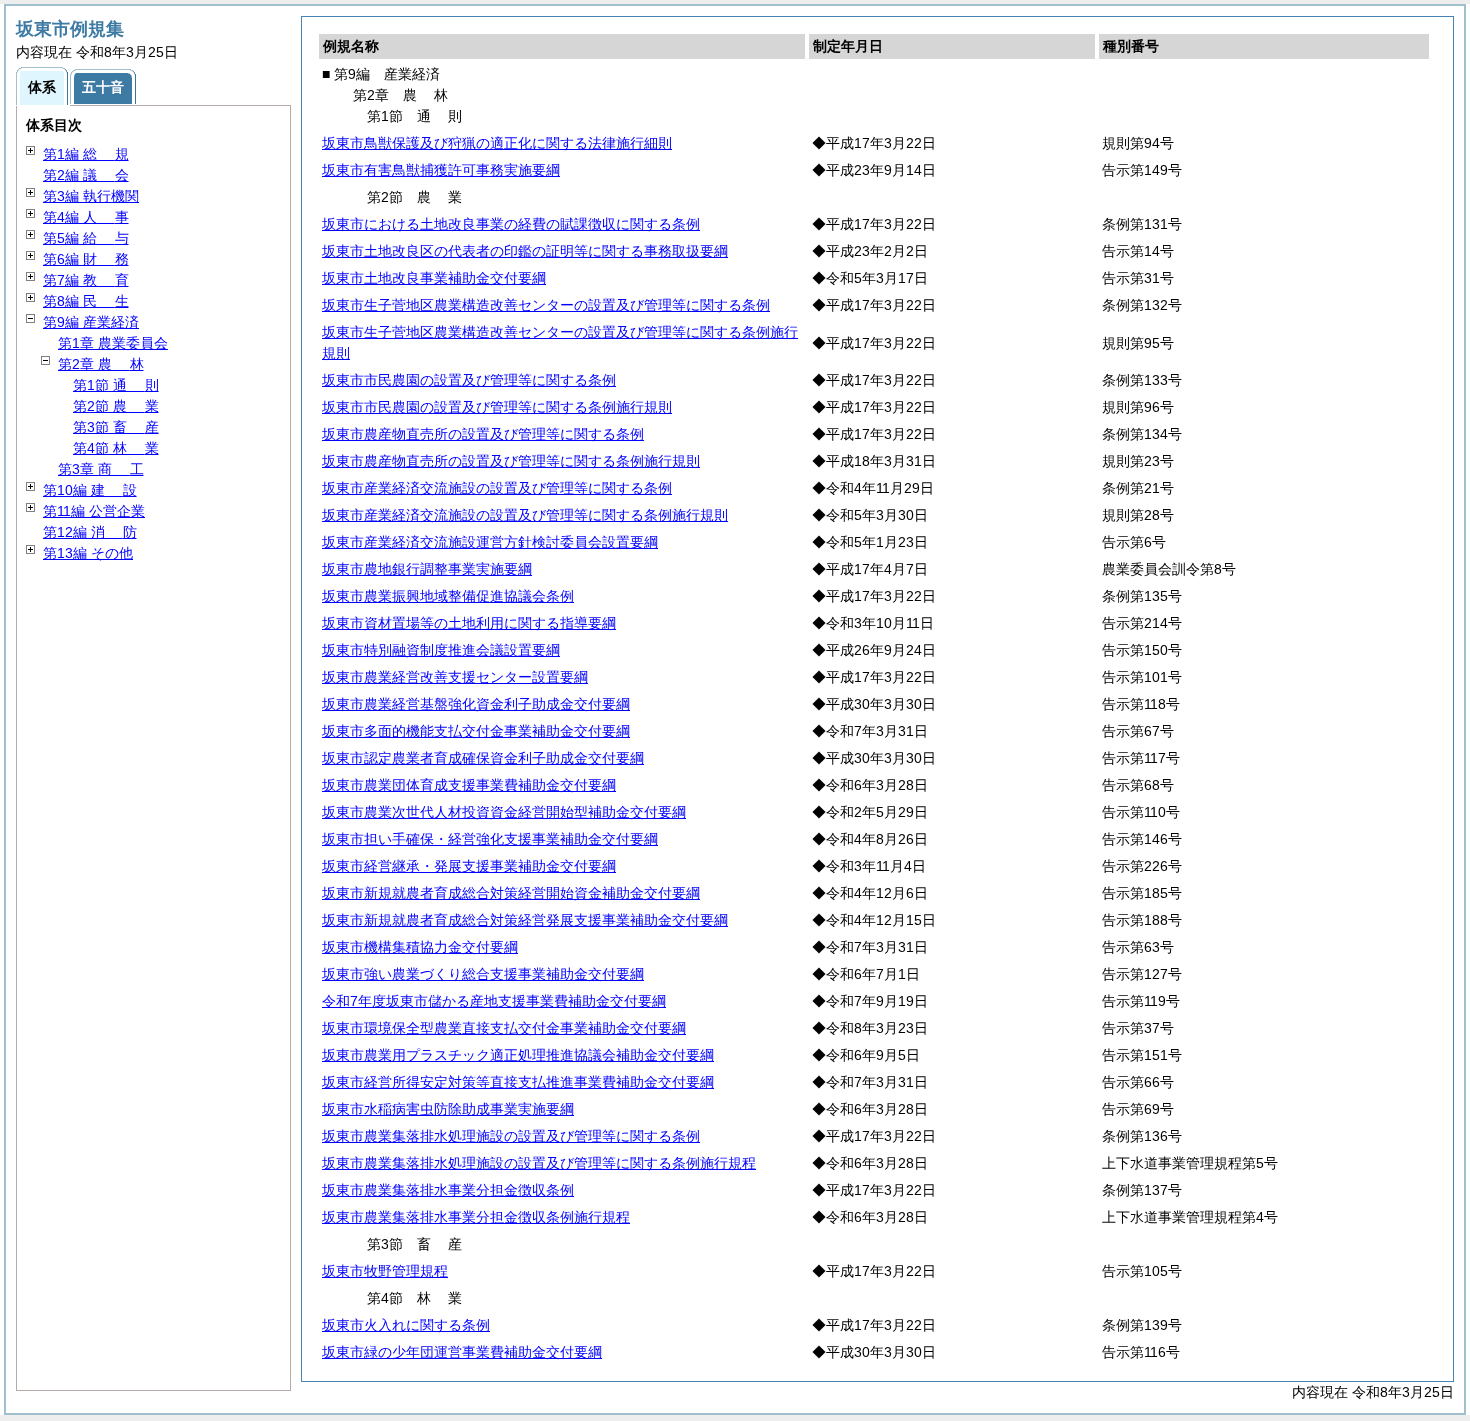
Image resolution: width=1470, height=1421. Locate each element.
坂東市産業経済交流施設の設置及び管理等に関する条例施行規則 (525, 515)
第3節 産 (116, 427)
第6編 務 (86, 259)
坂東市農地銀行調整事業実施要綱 (427, 569)
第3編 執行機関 (91, 196)
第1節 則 (116, 385)
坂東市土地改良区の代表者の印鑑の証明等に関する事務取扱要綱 (525, 251)
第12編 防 (90, 532)
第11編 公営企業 (94, 511)
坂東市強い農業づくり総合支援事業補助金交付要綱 (483, 974)
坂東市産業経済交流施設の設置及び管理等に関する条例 (497, 488)
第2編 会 (86, 175)
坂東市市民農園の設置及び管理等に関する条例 (469, 380)
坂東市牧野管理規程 (385, 1271)
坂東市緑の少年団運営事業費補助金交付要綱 (462, 1352)
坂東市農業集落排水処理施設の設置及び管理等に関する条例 (511, 1136)
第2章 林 (101, 364)
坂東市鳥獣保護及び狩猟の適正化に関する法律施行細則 (497, 143)
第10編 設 (90, 490)
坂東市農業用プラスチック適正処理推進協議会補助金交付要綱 (518, 1055)
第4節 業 (116, 448)
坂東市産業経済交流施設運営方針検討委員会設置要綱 (490, 542)
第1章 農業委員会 (113, 343)
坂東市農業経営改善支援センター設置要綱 (455, 677)
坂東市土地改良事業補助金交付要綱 (434, 278)
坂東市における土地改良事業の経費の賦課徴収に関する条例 (511, 224)
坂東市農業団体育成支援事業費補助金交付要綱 (469, 785)
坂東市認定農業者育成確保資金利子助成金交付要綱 (483, 758)
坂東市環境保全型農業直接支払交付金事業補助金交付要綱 (504, 1028)
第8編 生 (86, 301)
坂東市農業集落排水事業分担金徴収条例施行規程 (476, 1217)
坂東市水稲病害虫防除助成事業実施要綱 (448, 1109)
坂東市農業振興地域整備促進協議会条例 (448, 596)
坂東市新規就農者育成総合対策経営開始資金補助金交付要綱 (511, 893)
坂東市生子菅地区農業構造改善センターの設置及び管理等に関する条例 (546, 305)
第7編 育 (86, 280)
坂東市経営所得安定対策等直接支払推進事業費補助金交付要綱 (518, 1082)
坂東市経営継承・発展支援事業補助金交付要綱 (469, 866)
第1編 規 (86, 154)
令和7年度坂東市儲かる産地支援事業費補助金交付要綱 (494, 1001)
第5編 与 (86, 238)
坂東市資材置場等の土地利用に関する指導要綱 (469, 623)
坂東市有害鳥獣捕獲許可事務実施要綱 (441, 170)
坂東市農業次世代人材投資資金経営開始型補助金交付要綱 (504, 812)
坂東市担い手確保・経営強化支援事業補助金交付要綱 (490, 839)
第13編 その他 (88, 553)
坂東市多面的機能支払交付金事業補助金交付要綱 (476, 731)
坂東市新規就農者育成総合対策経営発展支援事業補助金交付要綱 (525, 920)
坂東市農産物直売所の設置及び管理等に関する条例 (483, 434)
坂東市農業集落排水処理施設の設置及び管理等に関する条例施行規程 (539, 1163)
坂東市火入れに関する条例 (406, 1325)
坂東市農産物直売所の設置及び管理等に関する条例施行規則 (511, 461)
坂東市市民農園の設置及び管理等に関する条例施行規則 (497, 407)
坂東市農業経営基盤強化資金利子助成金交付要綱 (476, 704)
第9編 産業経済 (91, 322)
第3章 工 (101, 469)
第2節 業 (116, 406)
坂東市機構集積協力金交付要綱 (420, 947)
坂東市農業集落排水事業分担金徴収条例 (448, 1190)
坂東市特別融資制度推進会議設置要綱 (441, 650)
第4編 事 (86, 217)
